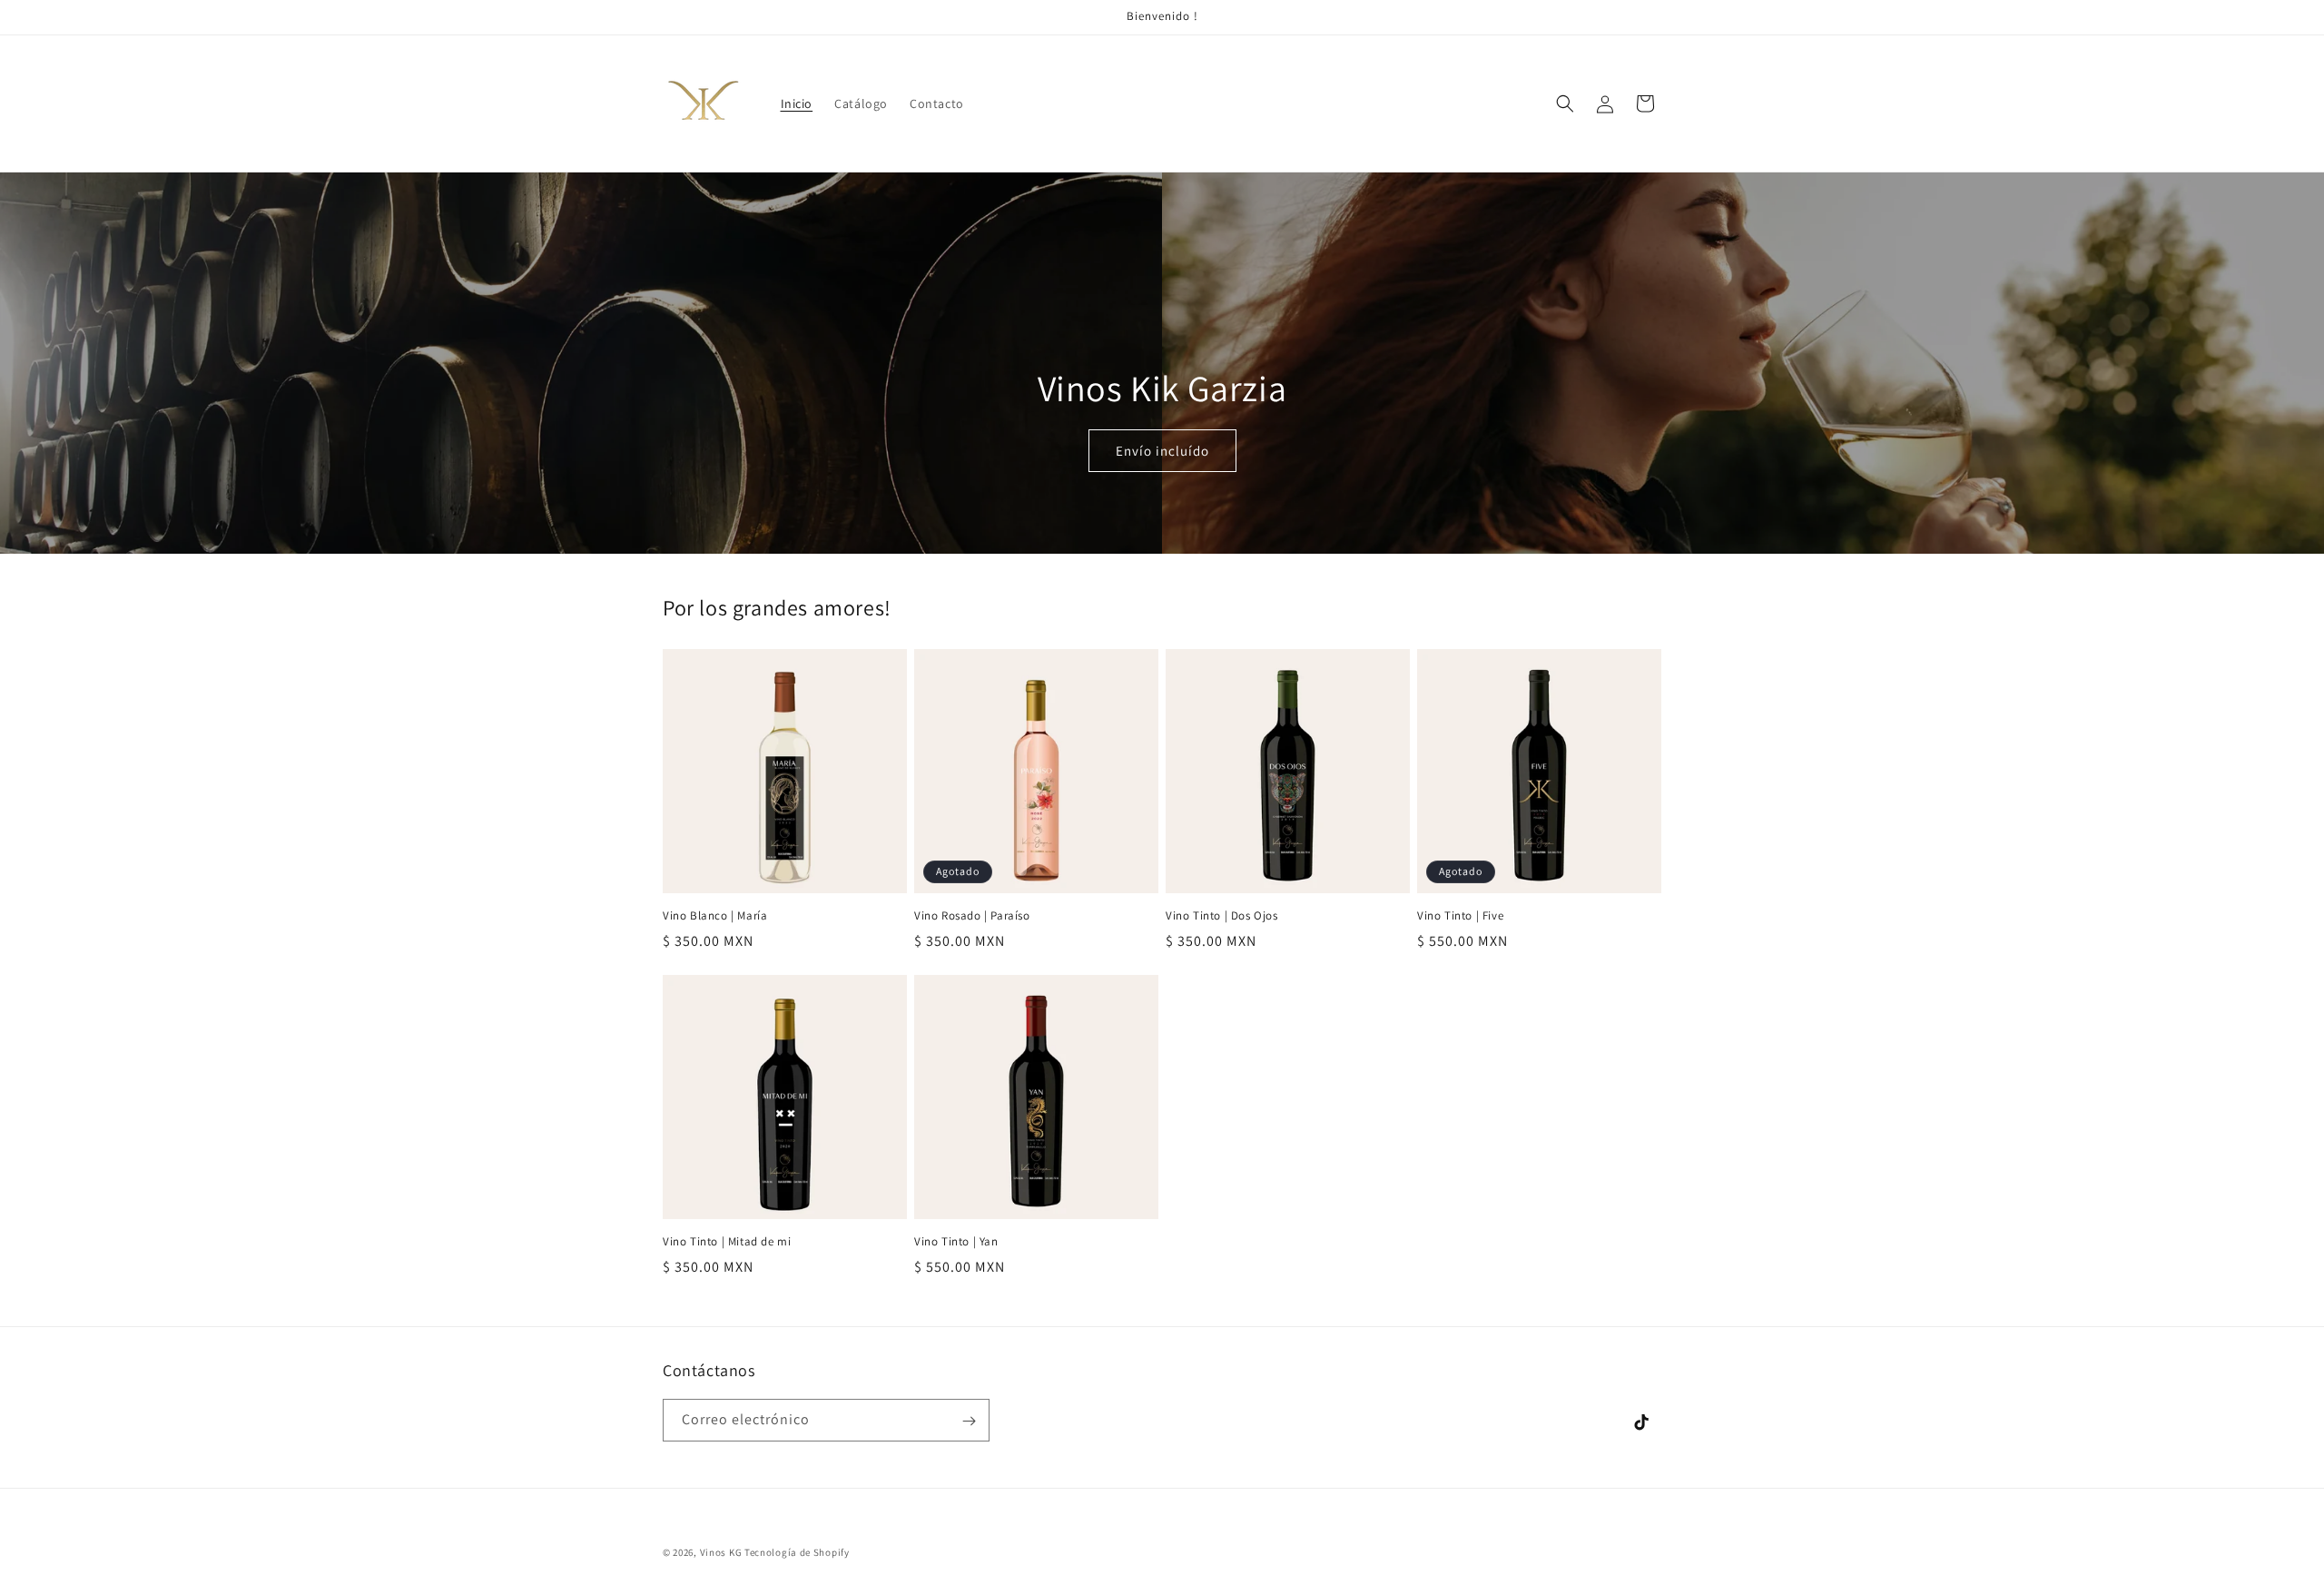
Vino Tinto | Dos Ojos (1222, 916)
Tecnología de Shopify (797, 1552)
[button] (1565, 103)
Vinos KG (721, 1552)
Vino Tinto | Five (1460, 916)
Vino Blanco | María (715, 916)
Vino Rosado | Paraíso (972, 916)
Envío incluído (1162, 451)
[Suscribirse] (969, 1421)
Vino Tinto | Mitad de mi (727, 1242)
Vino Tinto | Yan (956, 1242)
